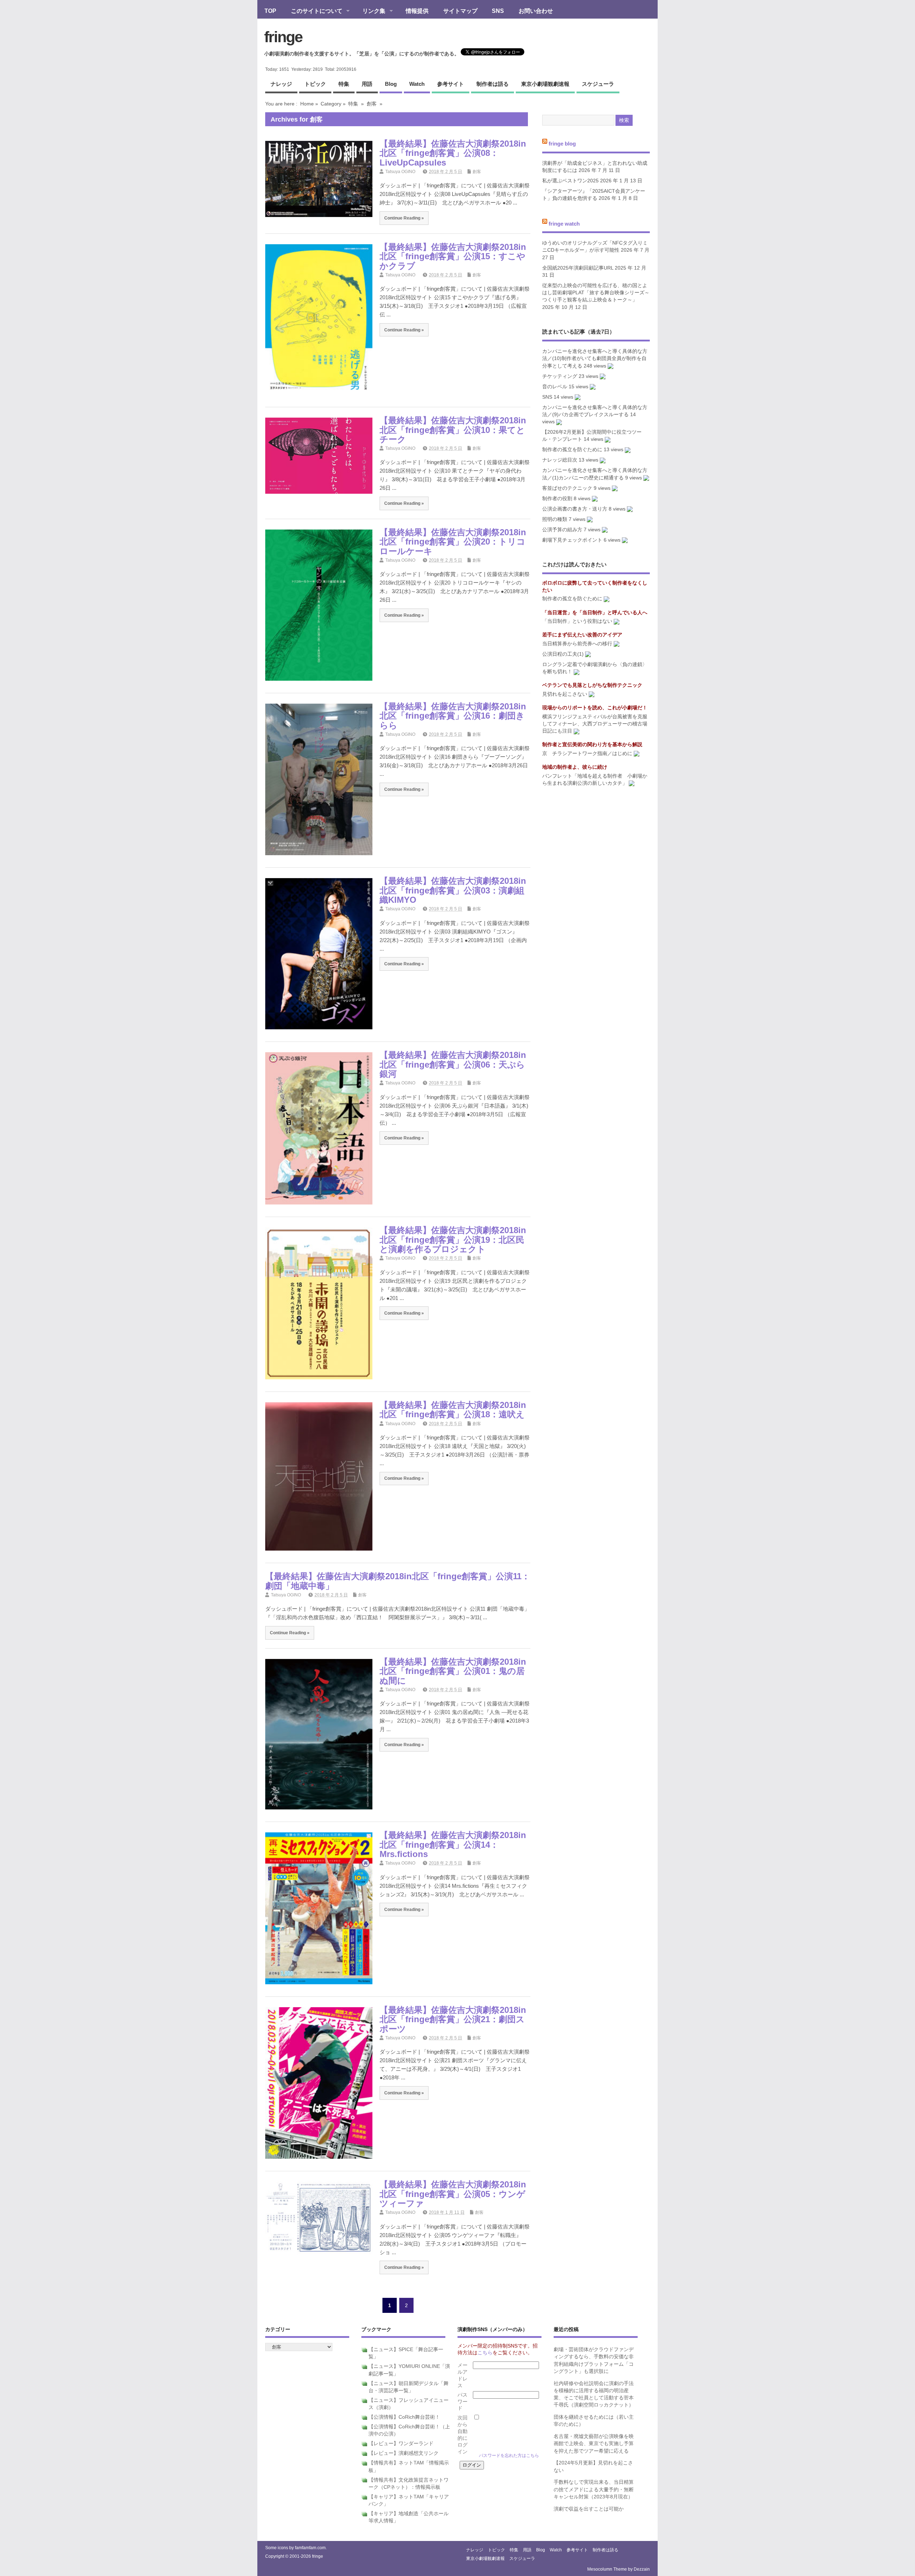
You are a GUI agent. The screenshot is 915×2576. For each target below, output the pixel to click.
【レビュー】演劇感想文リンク (404, 2453)
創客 (372, 104)
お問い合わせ (536, 11)
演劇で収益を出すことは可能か (589, 2509)
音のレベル (555, 387)
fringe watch (564, 223)
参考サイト (451, 84)
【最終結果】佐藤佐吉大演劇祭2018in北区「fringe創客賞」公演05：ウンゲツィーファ (453, 2194)
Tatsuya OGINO (400, 172)
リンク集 (370, 11)
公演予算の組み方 (562, 530)
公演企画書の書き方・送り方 (575, 509)
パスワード (463, 2402)
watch (417, 84)
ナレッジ (281, 84)
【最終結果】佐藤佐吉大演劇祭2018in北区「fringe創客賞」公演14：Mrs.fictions (453, 1844)
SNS (498, 11)
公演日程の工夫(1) (563, 654)
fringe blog (562, 144)
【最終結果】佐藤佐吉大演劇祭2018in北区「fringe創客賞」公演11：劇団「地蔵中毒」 (398, 1581)
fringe (283, 37)
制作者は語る (493, 84)
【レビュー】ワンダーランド (401, 2444)
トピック (315, 84)
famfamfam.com (310, 2548)
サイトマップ (460, 11)
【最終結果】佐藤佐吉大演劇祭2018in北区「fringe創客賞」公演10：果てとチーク (453, 430)
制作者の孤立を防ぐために (572, 450)
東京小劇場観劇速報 (545, 84)
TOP (270, 11)
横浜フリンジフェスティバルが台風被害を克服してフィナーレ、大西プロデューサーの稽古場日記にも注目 (595, 724)
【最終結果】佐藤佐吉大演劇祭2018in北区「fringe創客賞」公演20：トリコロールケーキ (453, 542)
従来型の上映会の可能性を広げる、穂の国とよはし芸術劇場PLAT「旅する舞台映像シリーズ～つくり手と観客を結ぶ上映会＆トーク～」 (596, 293)
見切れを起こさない (565, 694)
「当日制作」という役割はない (577, 621)
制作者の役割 (557, 499)
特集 (344, 84)
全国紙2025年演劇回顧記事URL (578, 268)
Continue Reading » (404, 218)
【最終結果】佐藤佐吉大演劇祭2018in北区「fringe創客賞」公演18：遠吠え (453, 1410)
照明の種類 (555, 519)
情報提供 (417, 11)
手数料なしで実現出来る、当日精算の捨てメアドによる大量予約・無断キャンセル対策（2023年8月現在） (594, 2489)
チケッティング (560, 376)
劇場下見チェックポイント (572, 540)
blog (391, 84)
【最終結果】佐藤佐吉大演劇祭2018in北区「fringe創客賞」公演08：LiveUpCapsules (453, 153)
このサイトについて (313, 11)
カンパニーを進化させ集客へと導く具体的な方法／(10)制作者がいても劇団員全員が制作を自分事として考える (595, 359)
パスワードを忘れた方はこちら (509, 2456)
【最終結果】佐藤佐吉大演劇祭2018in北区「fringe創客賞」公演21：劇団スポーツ (453, 2019)
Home (307, 104)
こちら (485, 2353)
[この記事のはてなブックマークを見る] (610, 366)
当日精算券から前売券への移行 (577, 644)
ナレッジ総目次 (560, 460)
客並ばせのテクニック (567, 488)
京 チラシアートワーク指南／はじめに (587, 753)
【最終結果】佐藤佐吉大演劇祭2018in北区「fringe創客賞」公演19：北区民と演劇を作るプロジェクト (453, 1240)
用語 (367, 84)
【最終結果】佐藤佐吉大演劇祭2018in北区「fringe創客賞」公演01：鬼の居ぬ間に (453, 1671)
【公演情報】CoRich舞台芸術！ (404, 2417)
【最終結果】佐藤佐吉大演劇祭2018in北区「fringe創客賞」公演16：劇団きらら (453, 716)
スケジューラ (598, 84)
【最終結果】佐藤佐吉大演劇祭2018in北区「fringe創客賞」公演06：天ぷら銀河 (453, 1064)
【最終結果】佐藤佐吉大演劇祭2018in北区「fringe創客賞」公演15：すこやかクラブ (453, 256)
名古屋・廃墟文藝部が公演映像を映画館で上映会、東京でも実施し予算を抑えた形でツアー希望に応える (594, 2444)
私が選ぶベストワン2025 (570, 181)
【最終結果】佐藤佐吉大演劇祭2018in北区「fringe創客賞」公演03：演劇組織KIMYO (453, 890)
